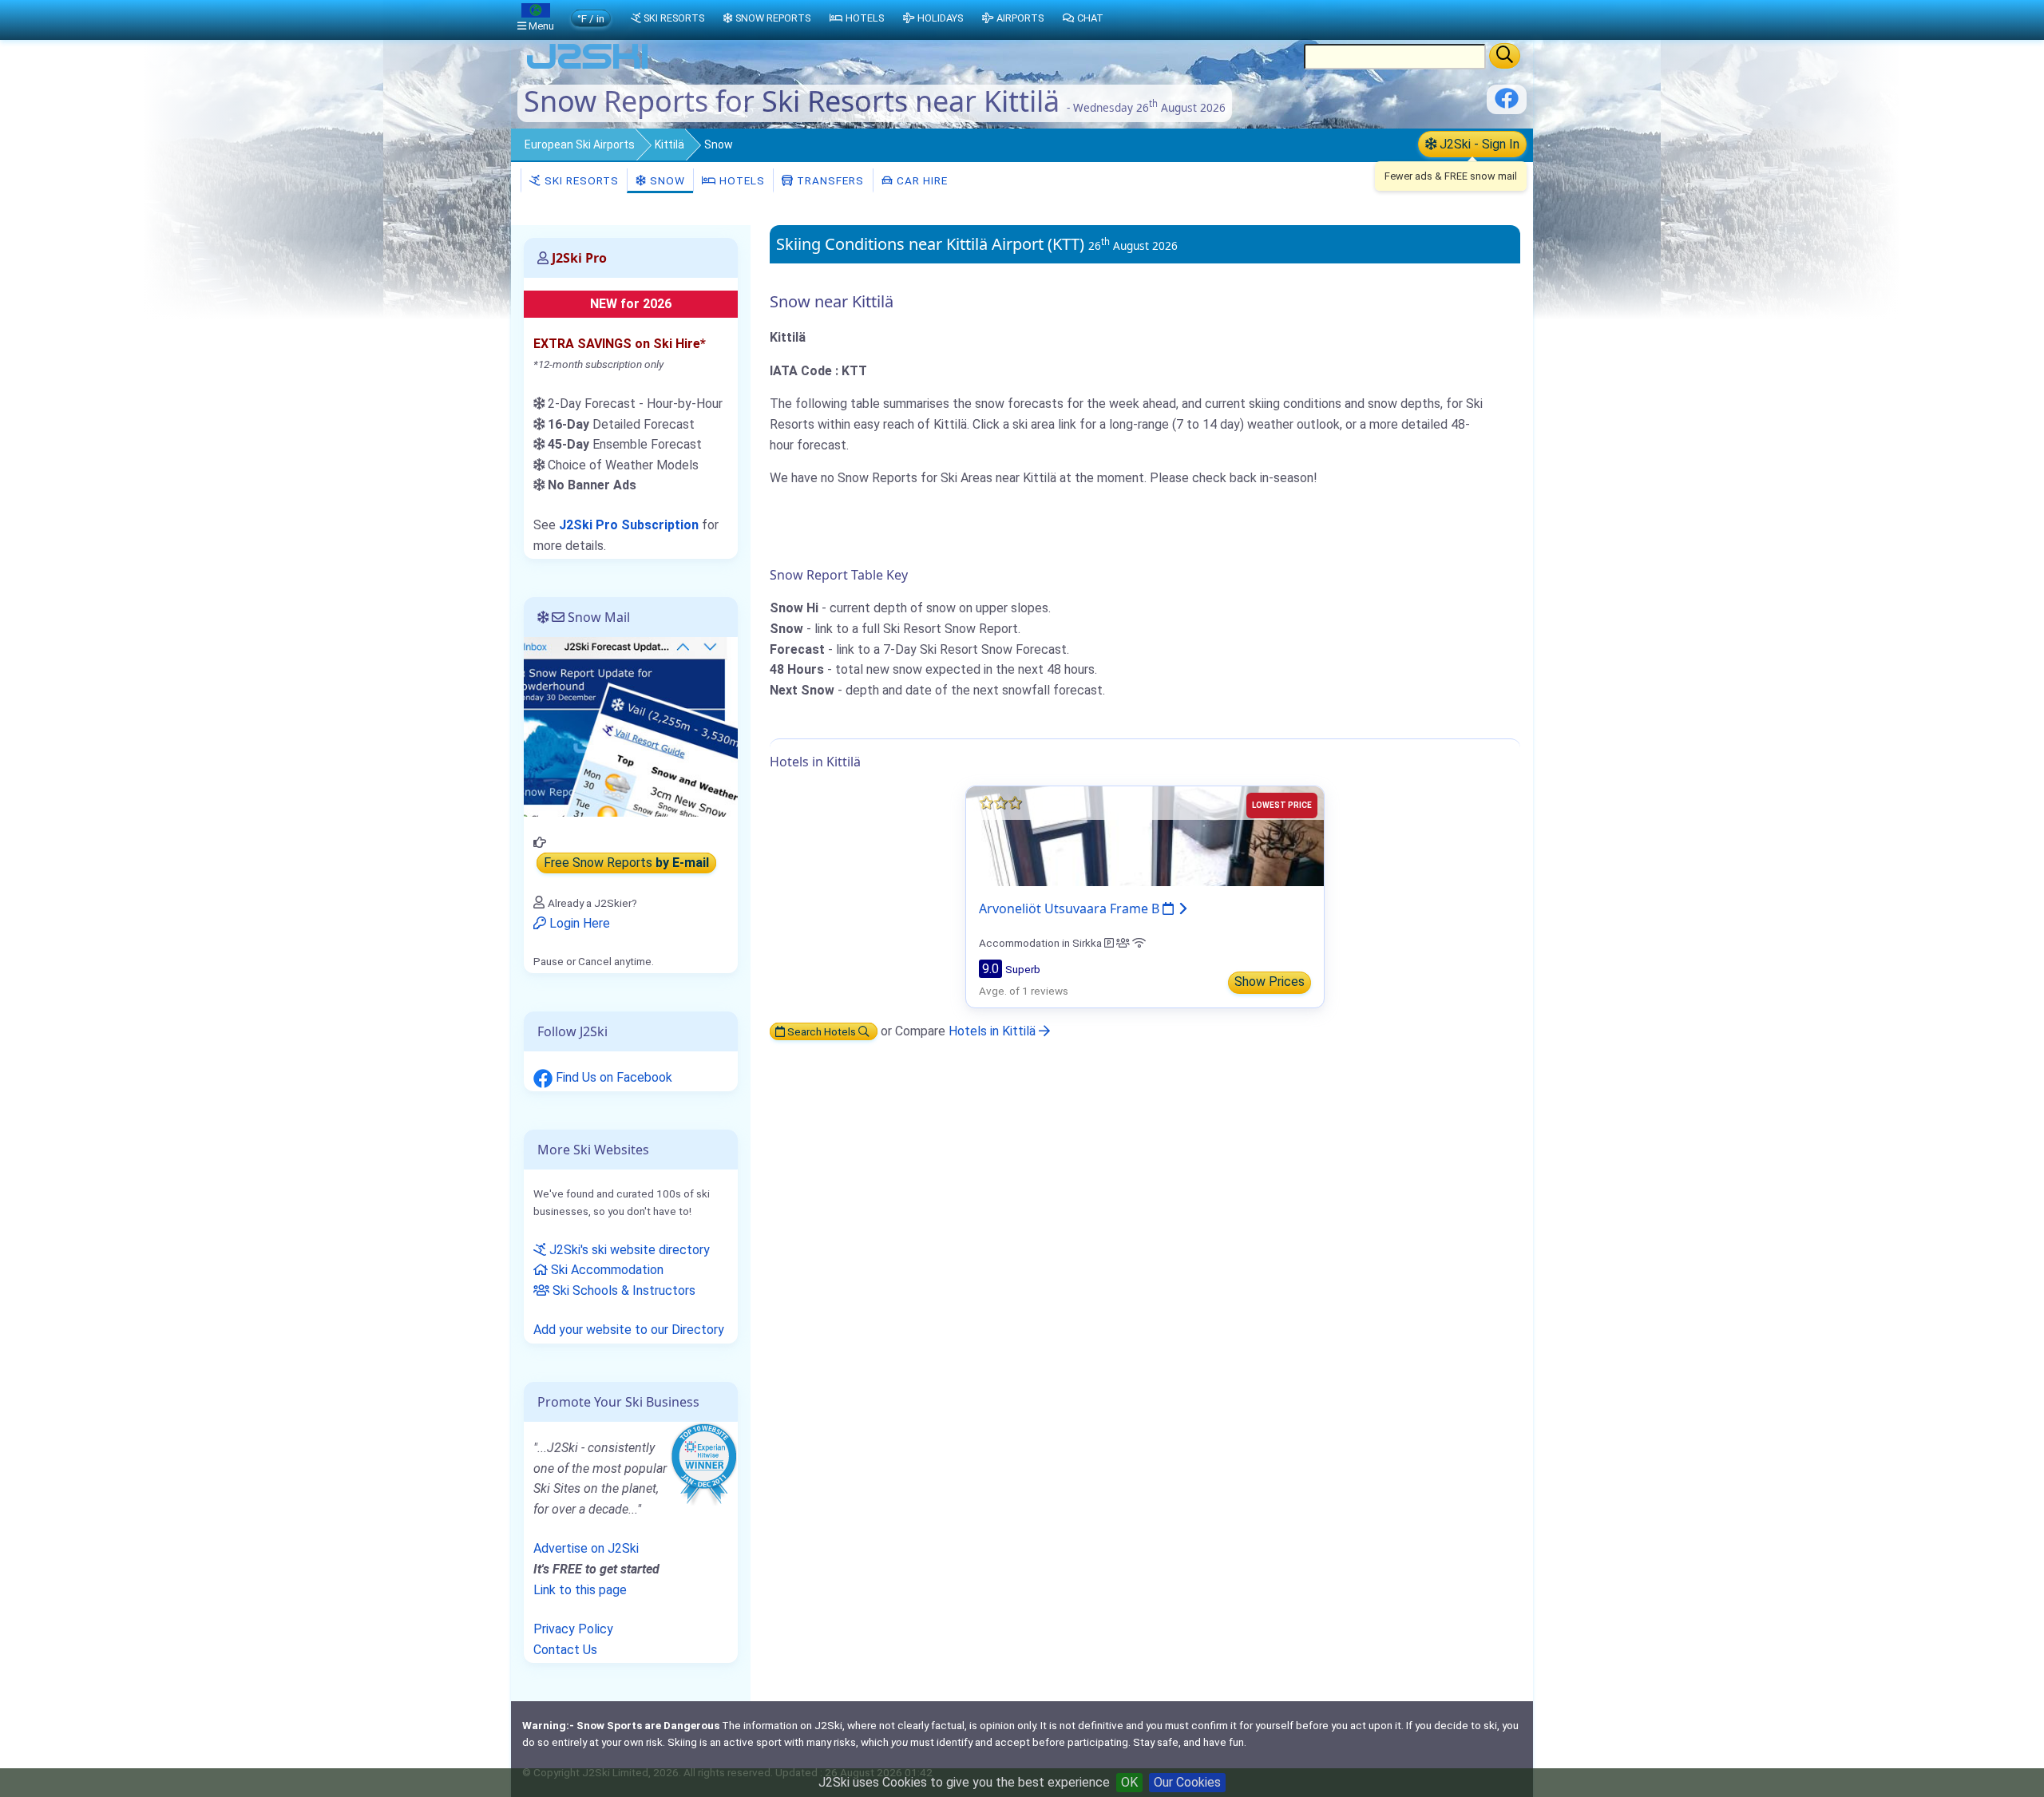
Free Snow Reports (626, 863)
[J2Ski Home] (588, 67)
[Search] (1505, 56)
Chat (1090, 18)
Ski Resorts (580, 180)
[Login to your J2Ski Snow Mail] (631, 726)
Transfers (829, 180)
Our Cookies (1187, 1782)
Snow (666, 180)
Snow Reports (773, 18)
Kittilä (669, 144)
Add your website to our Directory (629, 1330)
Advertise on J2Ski (586, 1548)
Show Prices (1270, 982)
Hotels (741, 180)
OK (1129, 1782)
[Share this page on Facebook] (1507, 104)
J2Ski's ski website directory (628, 1250)
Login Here (578, 923)
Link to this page (580, 1590)
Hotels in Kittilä (994, 1031)
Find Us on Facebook (612, 1077)
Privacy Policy (573, 1629)
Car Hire (921, 180)
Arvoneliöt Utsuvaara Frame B (1071, 908)
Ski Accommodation (606, 1270)
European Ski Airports (580, 144)
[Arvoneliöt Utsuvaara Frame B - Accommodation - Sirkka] (1145, 835)
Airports (1020, 18)
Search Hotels (822, 1031)
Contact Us (565, 1650)
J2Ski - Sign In (1478, 144)
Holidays (940, 18)
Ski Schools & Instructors (622, 1290)
